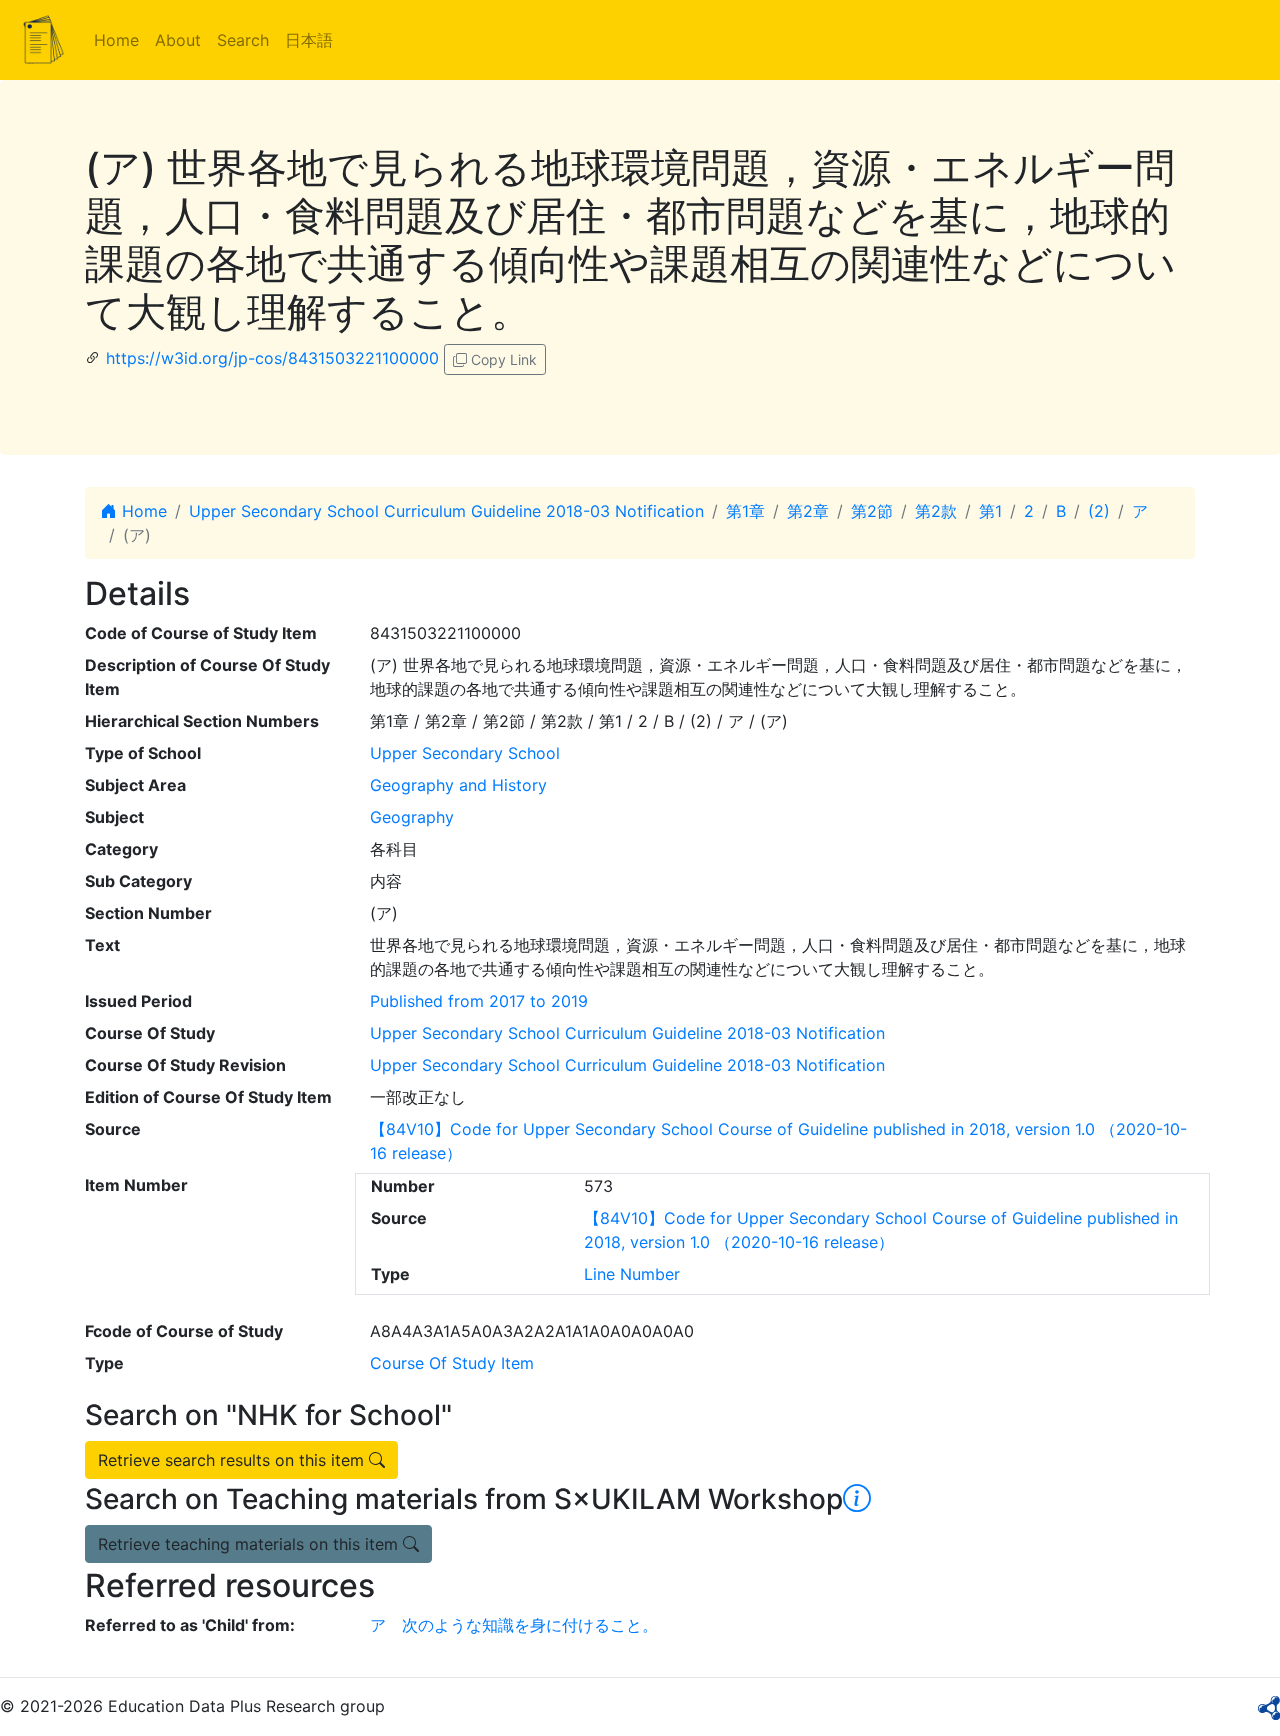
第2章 (808, 511)
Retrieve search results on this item (233, 1460)
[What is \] (857, 1499)
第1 (990, 511)
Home (116, 40)
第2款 (936, 511)
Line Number (632, 1274)
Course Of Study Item (452, 1363)
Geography (412, 817)
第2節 (872, 511)
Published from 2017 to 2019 (479, 1001)
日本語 (309, 40)
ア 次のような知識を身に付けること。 (514, 1625)
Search (243, 40)
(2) (1099, 511)
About (178, 40)
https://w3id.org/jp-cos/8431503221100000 (272, 358)
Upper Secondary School (465, 753)
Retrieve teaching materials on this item (250, 1544)
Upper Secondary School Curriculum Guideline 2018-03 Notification (446, 511)
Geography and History (458, 785)
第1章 (745, 511)
